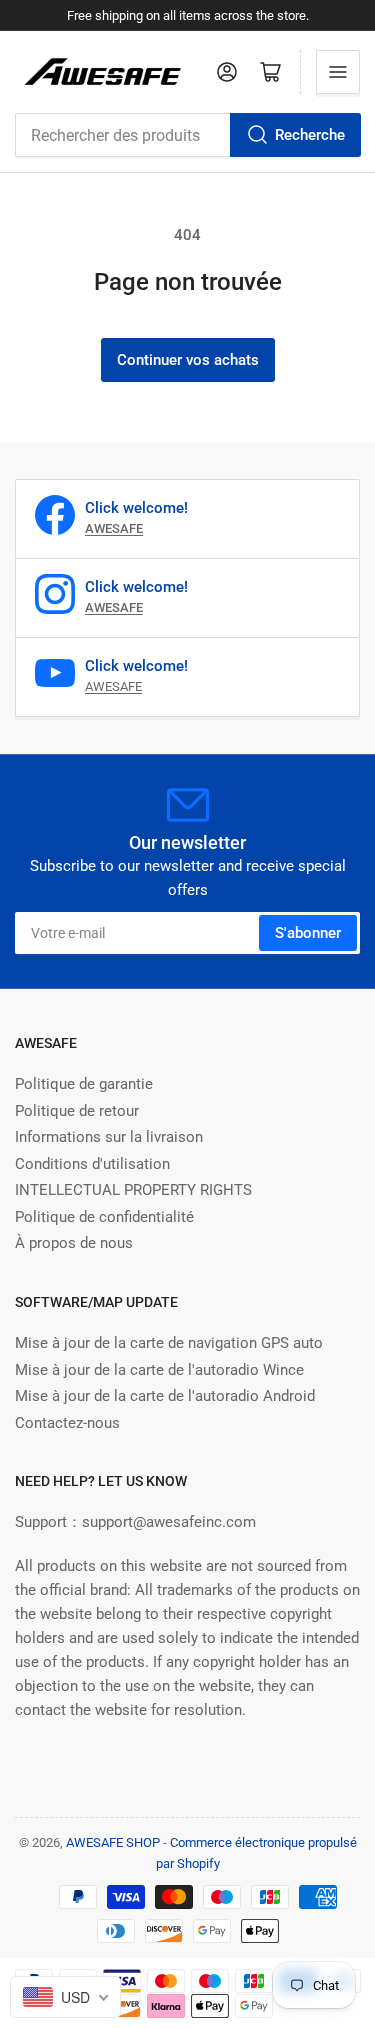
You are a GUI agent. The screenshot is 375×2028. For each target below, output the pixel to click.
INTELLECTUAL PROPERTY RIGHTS (133, 1190)
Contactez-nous (67, 1423)
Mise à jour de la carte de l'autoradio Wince (159, 1370)
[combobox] (187, 135)
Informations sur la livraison (109, 1137)
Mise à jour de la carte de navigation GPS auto (169, 1343)
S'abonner (308, 933)
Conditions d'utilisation (92, 1164)
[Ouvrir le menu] (338, 72)
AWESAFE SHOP (113, 1842)
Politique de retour (77, 1111)
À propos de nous (74, 1243)
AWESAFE (113, 686)
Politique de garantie (84, 1084)
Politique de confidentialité (104, 1217)
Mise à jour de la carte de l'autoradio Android (165, 1396)
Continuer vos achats (188, 360)
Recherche (310, 135)
